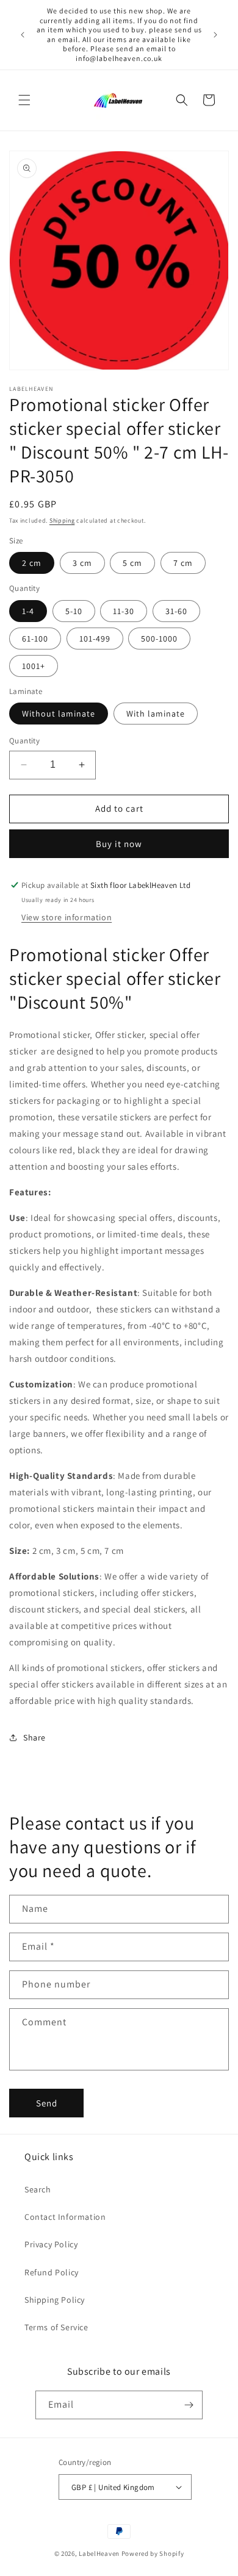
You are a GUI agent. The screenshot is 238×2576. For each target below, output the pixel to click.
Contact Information (65, 2217)
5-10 (74, 611)
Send (47, 2103)
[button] (24, 100)
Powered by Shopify (153, 2553)
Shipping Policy (55, 2300)
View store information (67, 917)
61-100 (35, 639)
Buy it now (119, 844)
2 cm (32, 563)
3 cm (82, 563)
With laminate (156, 714)
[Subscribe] (189, 2405)
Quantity (24, 741)
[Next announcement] (215, 35)
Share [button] (34, 1737)
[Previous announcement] (23, 35)
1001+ (34, 666)
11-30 (124, 611)
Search (38, 2189)
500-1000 (159, 639)
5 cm (132, 563)
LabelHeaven (99, 2553)
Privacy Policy (51, 2244)
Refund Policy (52, 2272)
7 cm (183, 563)
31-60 (176, 611)
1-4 (28, 611)
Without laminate (59, 714)
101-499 (95, 639)
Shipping (62, 521)
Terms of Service (56, 2327)
